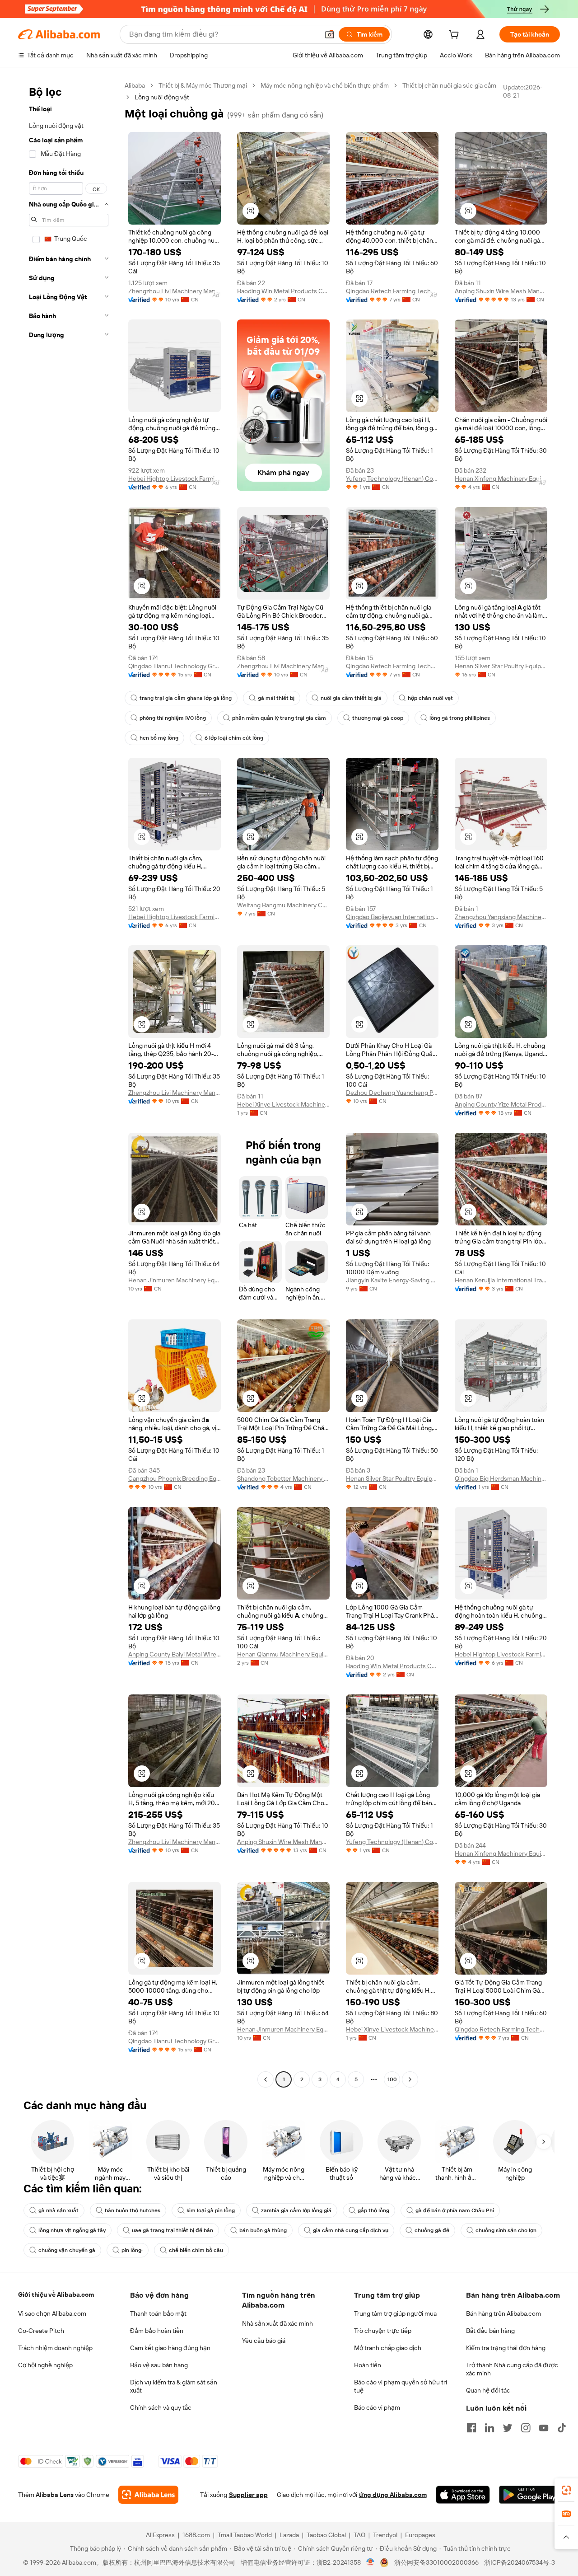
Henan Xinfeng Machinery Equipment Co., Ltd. (501, 479)
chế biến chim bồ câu (196, 2250)
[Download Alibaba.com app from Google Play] (529, 2495)
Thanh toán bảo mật (158, 2313)
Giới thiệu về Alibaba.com (56, 2294)
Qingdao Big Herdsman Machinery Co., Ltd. (501, 1478)
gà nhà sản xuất (58, 2210)
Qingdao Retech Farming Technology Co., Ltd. (392, 291)
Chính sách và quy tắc (161, 2407)
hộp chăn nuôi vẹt (430, 698)
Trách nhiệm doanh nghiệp (55, 2348)
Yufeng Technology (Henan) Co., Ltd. (392, 479)
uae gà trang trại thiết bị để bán (172, 2230)
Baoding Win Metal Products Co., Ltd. (283, 291)
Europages (420, 2535)
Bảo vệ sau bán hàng (159, 2365)
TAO (359, 2535)
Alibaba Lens (55, 2495)
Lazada (289, 2535)
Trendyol (385, 2535)
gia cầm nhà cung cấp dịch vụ (351, 2230)
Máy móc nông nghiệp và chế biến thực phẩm (325, 85)
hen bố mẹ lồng (159, 738)
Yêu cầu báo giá (264, 2341)
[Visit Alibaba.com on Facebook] (471, 2428)
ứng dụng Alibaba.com (393, 2495)
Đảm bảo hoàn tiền (157, 2331)
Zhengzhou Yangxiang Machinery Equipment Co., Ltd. (501, 917)
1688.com (196, 2535)
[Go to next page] (410, 2079)
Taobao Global (326, 2535)
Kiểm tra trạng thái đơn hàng (506, 2348)
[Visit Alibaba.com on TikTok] (562, 2428)
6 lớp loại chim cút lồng (234, 738)
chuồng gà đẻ (432, 2230)
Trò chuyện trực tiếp (383, 2331)
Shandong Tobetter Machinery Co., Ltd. (283, 1478)
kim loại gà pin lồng (211, 2210)
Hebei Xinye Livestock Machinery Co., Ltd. (283, 1104)
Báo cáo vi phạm (377, 2407)
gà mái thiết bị (276, 698)
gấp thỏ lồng (373, 2210)
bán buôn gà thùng (263, 2230)
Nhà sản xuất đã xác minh (277, 2323)
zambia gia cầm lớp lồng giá (296, 2210)
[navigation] (69, 1084)
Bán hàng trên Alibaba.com (503, 2313)
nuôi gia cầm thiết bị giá (351, 698)
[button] (330, 34)
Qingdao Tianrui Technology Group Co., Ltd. (175, 666)
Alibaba (135, 85)
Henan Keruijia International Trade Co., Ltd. (501, 1280)
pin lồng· (132, 2250)
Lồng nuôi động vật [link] (162, 97)
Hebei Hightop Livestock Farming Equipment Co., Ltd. (175, 479)
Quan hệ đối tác (488, 2390)
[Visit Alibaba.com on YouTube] (544, 2428)
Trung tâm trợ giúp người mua (395, 2313)
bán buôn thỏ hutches (133, 2210)
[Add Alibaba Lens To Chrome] (148, 2495)
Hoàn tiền (368, 2365)
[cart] (456, 36)
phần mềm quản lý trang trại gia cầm (279, 718)
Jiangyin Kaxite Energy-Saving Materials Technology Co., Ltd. (392, 1280)
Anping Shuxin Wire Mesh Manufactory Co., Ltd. (501, 291)
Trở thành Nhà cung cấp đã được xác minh (512, 2369)
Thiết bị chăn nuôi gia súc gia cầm (449, 85)
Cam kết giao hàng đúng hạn (170, 2348)
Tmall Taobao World (245, 2535)
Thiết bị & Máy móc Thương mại (203, 85)
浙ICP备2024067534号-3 (520, 2562)
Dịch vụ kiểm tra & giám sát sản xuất (174, 2386)
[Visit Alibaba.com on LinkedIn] (489, 2428)
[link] (566, 2490)
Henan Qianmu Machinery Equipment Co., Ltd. (283, 1654)
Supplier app (248, 2495)
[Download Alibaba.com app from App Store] (463, 2495)
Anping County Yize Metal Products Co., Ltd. (501, 1104)
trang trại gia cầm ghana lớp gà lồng (186, 698)
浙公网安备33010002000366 (436, 2562)
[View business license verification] (371, 2562)
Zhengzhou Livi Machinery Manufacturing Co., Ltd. (175, 291)
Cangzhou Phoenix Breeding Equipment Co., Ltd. (175, 1478)
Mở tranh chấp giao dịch (388, 2348)
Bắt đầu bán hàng (490, 2331)
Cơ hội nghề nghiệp (45, 2365)
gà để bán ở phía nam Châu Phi (455, 2210)
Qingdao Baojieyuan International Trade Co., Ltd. (392, 917)
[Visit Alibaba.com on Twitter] (508, 2428)
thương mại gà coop (378, 718)
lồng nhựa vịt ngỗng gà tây (72, 2230)
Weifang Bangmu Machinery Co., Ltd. (283, 905)
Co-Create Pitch (41, 2331)
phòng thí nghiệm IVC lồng (173, 718)
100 (392, 2079)
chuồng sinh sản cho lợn (506, 2230)
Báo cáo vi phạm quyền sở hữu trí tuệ (401, 2386)
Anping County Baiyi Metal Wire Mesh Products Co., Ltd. (175, 1654)
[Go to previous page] (266, 2079)
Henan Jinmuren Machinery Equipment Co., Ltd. (175, 1280)
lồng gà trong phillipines (460, 718)
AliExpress (160, 2535)
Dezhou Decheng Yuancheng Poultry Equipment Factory (392, 1093)
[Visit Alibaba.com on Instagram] (526, 2428)
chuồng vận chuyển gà (67, 2250)
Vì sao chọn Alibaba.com (52, 2313)
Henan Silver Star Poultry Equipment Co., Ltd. (501, 666)
